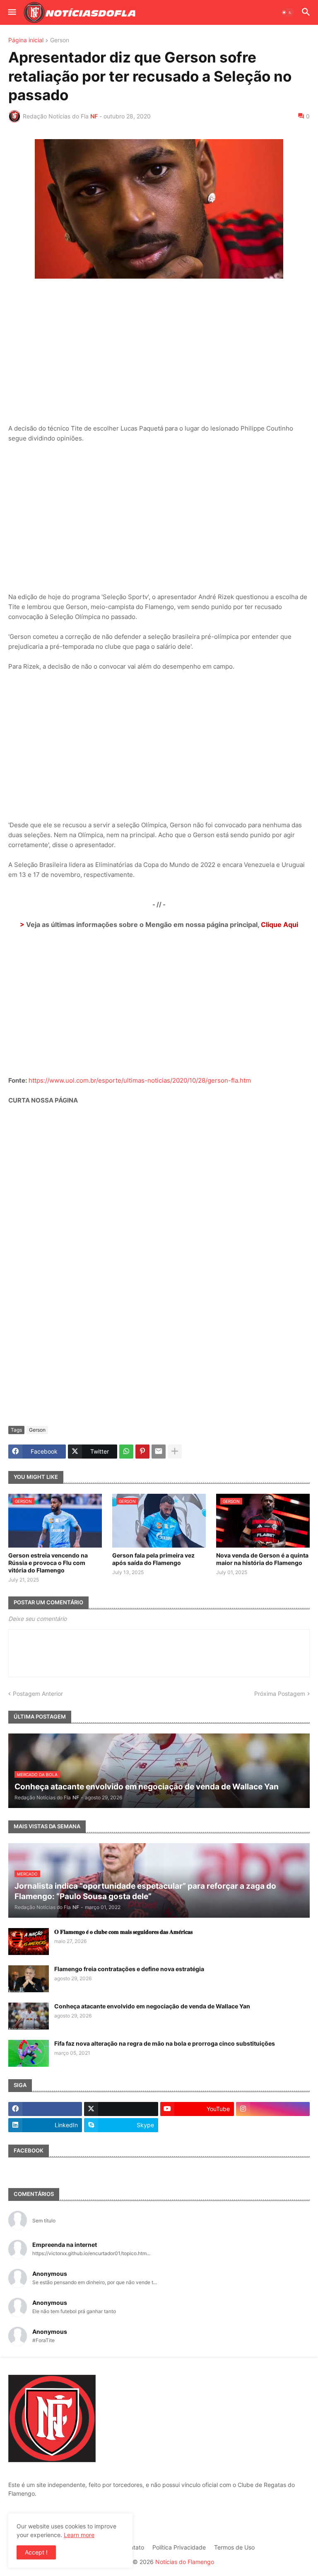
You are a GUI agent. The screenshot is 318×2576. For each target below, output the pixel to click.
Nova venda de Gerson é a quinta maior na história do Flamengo (262, 1559)
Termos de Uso (234, 2547)
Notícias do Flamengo (185, 2562)
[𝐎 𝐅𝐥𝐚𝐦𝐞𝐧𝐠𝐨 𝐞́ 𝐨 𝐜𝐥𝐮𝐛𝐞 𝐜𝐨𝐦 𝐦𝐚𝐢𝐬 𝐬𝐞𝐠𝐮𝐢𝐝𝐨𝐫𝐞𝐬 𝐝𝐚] (29, 1942)
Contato (133, 2547)
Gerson (60, 40)
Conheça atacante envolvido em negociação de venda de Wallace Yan (152, 2006)
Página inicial (26, 40)
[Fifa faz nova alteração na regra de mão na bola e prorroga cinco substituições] (29, 2053)
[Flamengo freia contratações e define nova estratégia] (29, 1979)
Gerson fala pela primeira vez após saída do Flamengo (153, 1559)
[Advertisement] (159, 346)
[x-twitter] (121, 2109)
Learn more (79, 2535)
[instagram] (273, 2109)
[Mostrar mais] (175, 1452)
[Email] (159, 1452)
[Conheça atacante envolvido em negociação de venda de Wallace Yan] (29, 2016)
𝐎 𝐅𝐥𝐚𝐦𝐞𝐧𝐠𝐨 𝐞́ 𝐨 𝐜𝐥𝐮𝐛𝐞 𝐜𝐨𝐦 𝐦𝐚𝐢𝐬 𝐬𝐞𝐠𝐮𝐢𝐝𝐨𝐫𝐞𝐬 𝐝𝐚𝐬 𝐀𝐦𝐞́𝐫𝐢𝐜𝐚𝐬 (123, 1932)
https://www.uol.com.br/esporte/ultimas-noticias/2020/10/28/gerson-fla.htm (140, 1080)
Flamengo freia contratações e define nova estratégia (129, 1969)
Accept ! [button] (36, 2552)
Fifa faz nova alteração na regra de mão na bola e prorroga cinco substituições (165, 2043)
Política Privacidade (179, 2547)
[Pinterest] (142, 1452)
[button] (11, 12)
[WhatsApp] (126, 1452)
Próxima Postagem (280, 1694)
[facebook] (45, 2109)
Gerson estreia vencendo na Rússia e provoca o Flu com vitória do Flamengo (48, 1563)
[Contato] (197, 2125)
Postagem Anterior (38, 1694)
